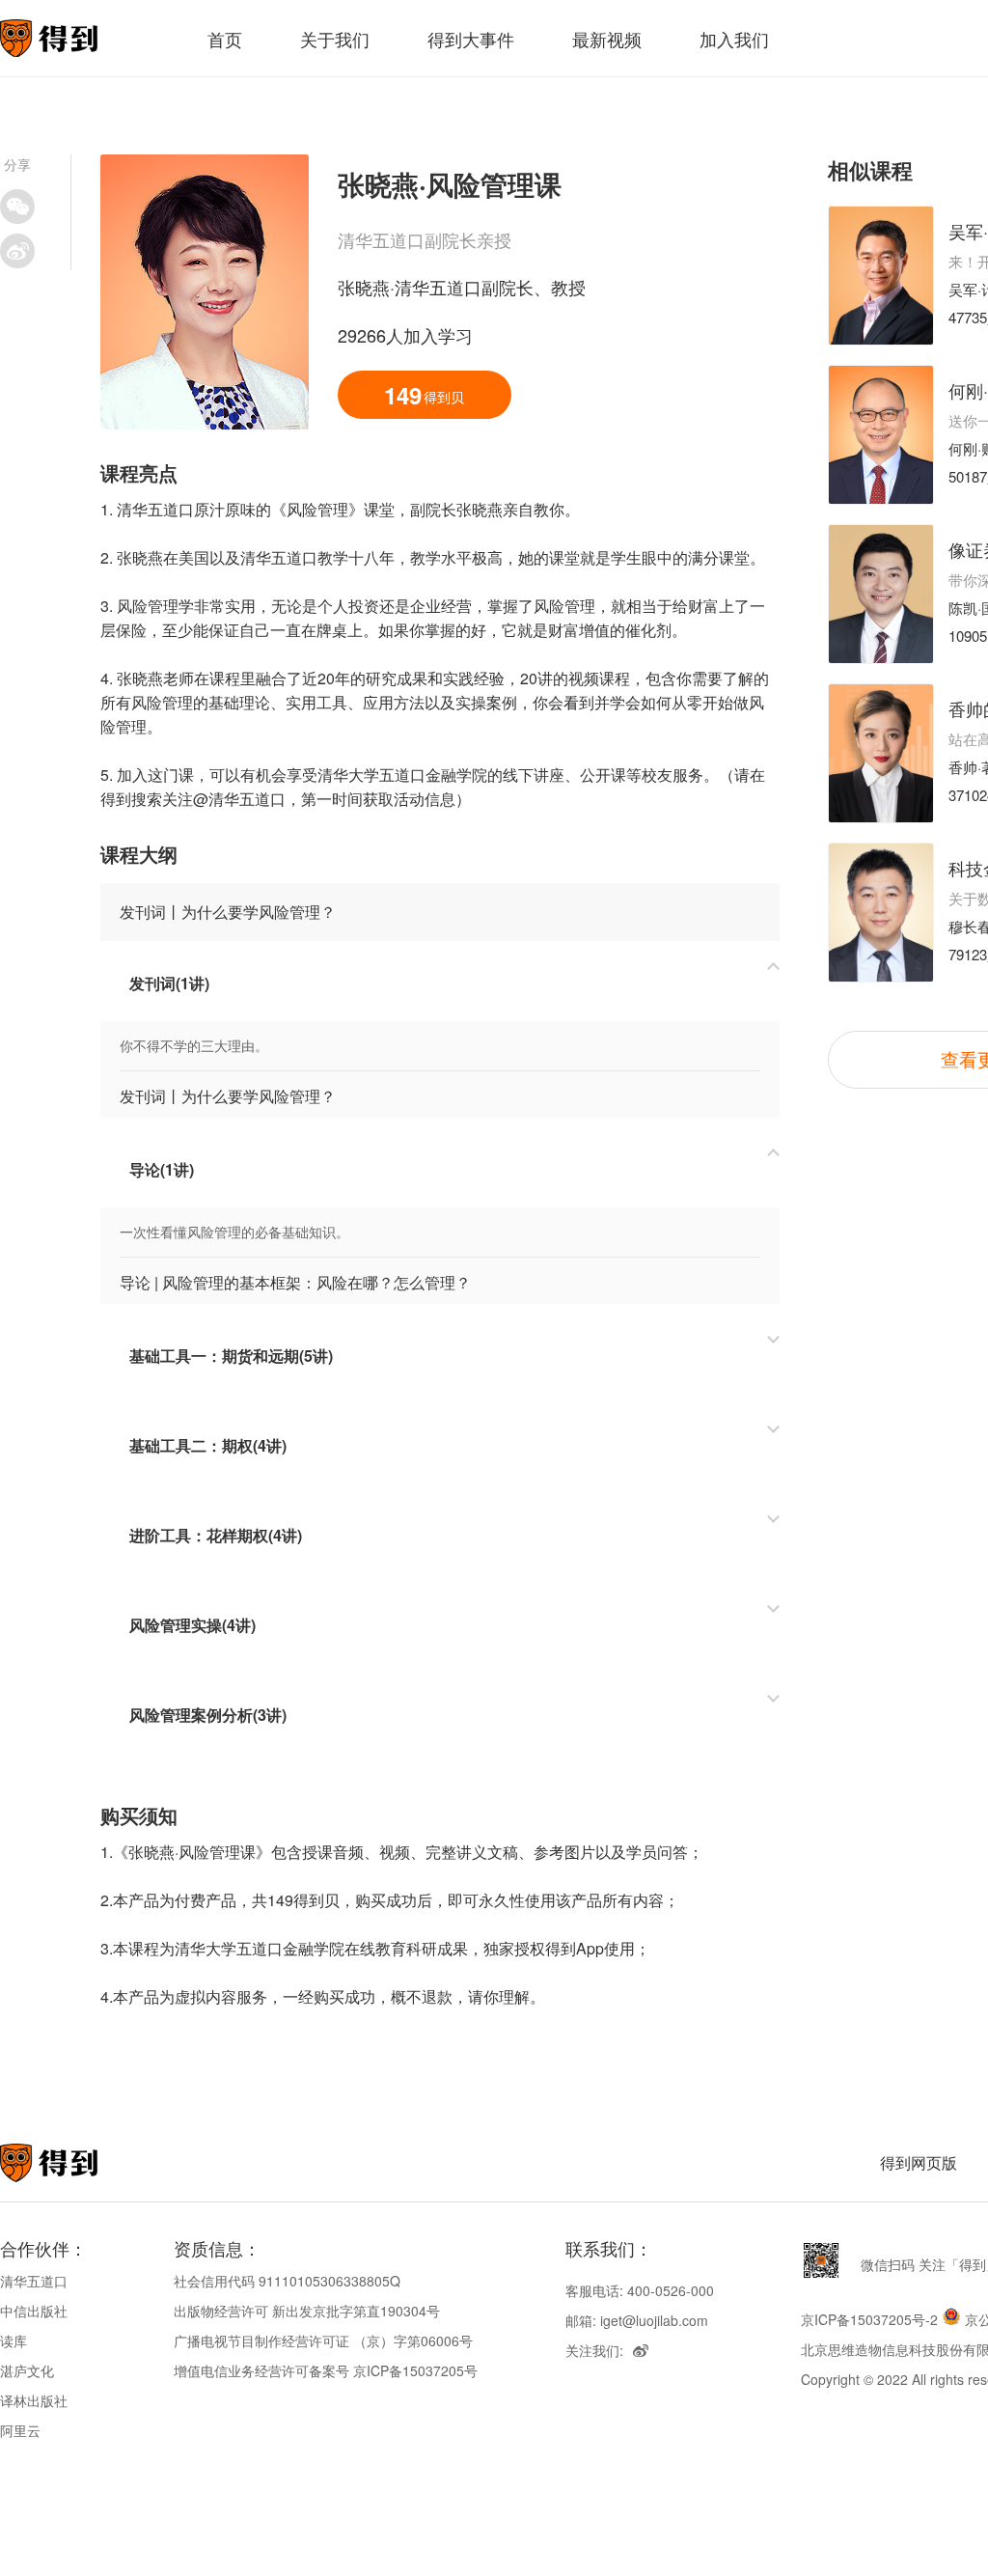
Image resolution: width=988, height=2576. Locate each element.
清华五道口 (34, 2281)
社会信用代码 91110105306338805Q (287, 2281)
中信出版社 (34, 2311)
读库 (14, 2341)
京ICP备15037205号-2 (869, 2319)
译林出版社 (34, 2400)
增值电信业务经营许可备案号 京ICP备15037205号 (326, 2370)
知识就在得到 (75, 2163)
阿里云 (20, 2430)
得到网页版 (919, 2162)
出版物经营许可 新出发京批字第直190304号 (307, 2311)
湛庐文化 (27, 2370)
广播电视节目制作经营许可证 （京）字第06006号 (323, 2341)
